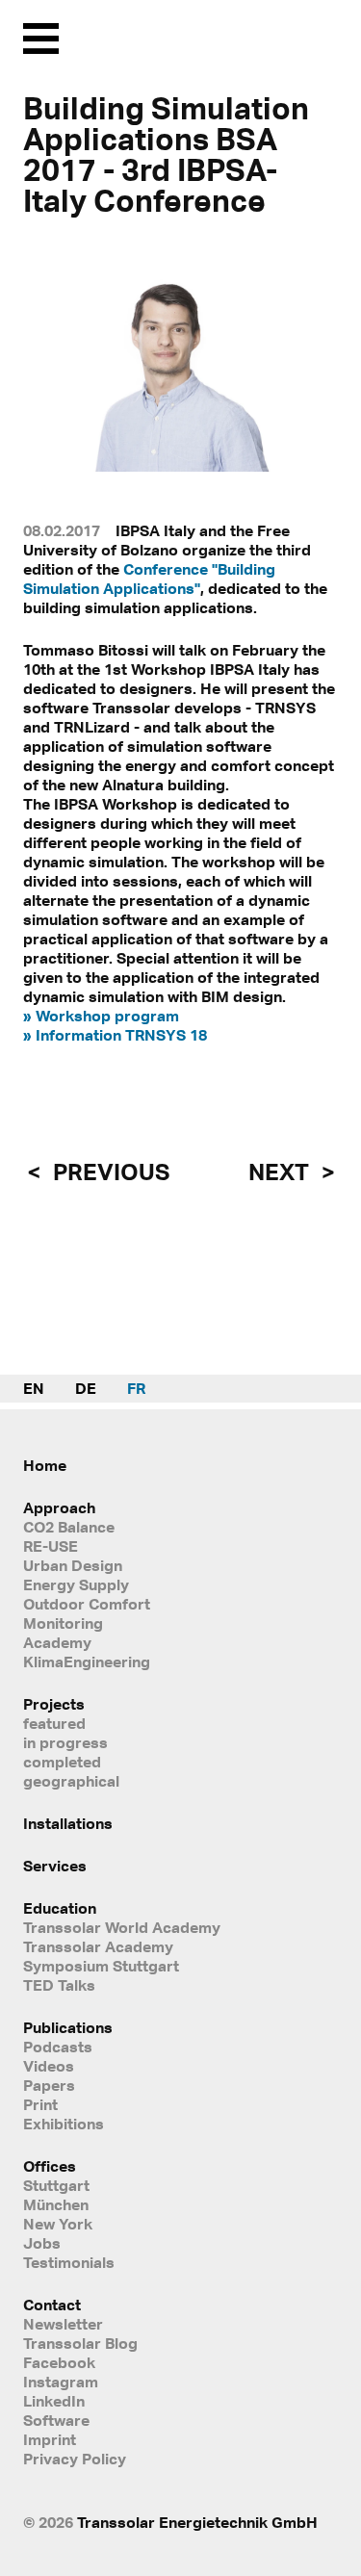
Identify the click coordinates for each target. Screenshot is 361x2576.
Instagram (61, 2382)
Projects (54, 1704)
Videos (49, 2066)
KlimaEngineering (87, 1662)
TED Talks (59, 1985)
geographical (71, 1781)
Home (45, 1465)
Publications (68, 2027)
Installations (68, 1823)
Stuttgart (56, 2185)
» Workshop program (101, 1016)
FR (136, 1388)
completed (62, 1762)
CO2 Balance (69, 1527)
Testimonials (69, 2262)
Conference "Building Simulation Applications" (149, 579)
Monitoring (63, 1623)
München (56, 2204)
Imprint (50, 2439)
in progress (65, 1742)
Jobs (42, 2243)
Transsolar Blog (80, 2343)
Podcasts (58, 2047)
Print (40, 2104)
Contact (52, 2305)
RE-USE (51, 1546)
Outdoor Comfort (87, 1604)
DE (86, 1388)
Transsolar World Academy (122, 1927)
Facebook (59, 2362)
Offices (50, 2166)
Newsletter (63, 2324)
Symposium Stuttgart (101, 1966)
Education (60, 1908)
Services (55, 1866)
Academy (57, 1642)
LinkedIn (54, 2401)
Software (56, 2420)
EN (34, 1388)
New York (58, 2224)
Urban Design (73, 1565)
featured (54, 1723)
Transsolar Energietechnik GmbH (197, 2522)
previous (109, 1172)
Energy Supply (76, 1584)
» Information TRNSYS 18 (115, 1035)
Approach (59, 1507)
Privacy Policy (75, 2459)
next (281, 1172)
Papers (49, 2085)
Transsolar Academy (98, 1946)
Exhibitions (64, 2124)
